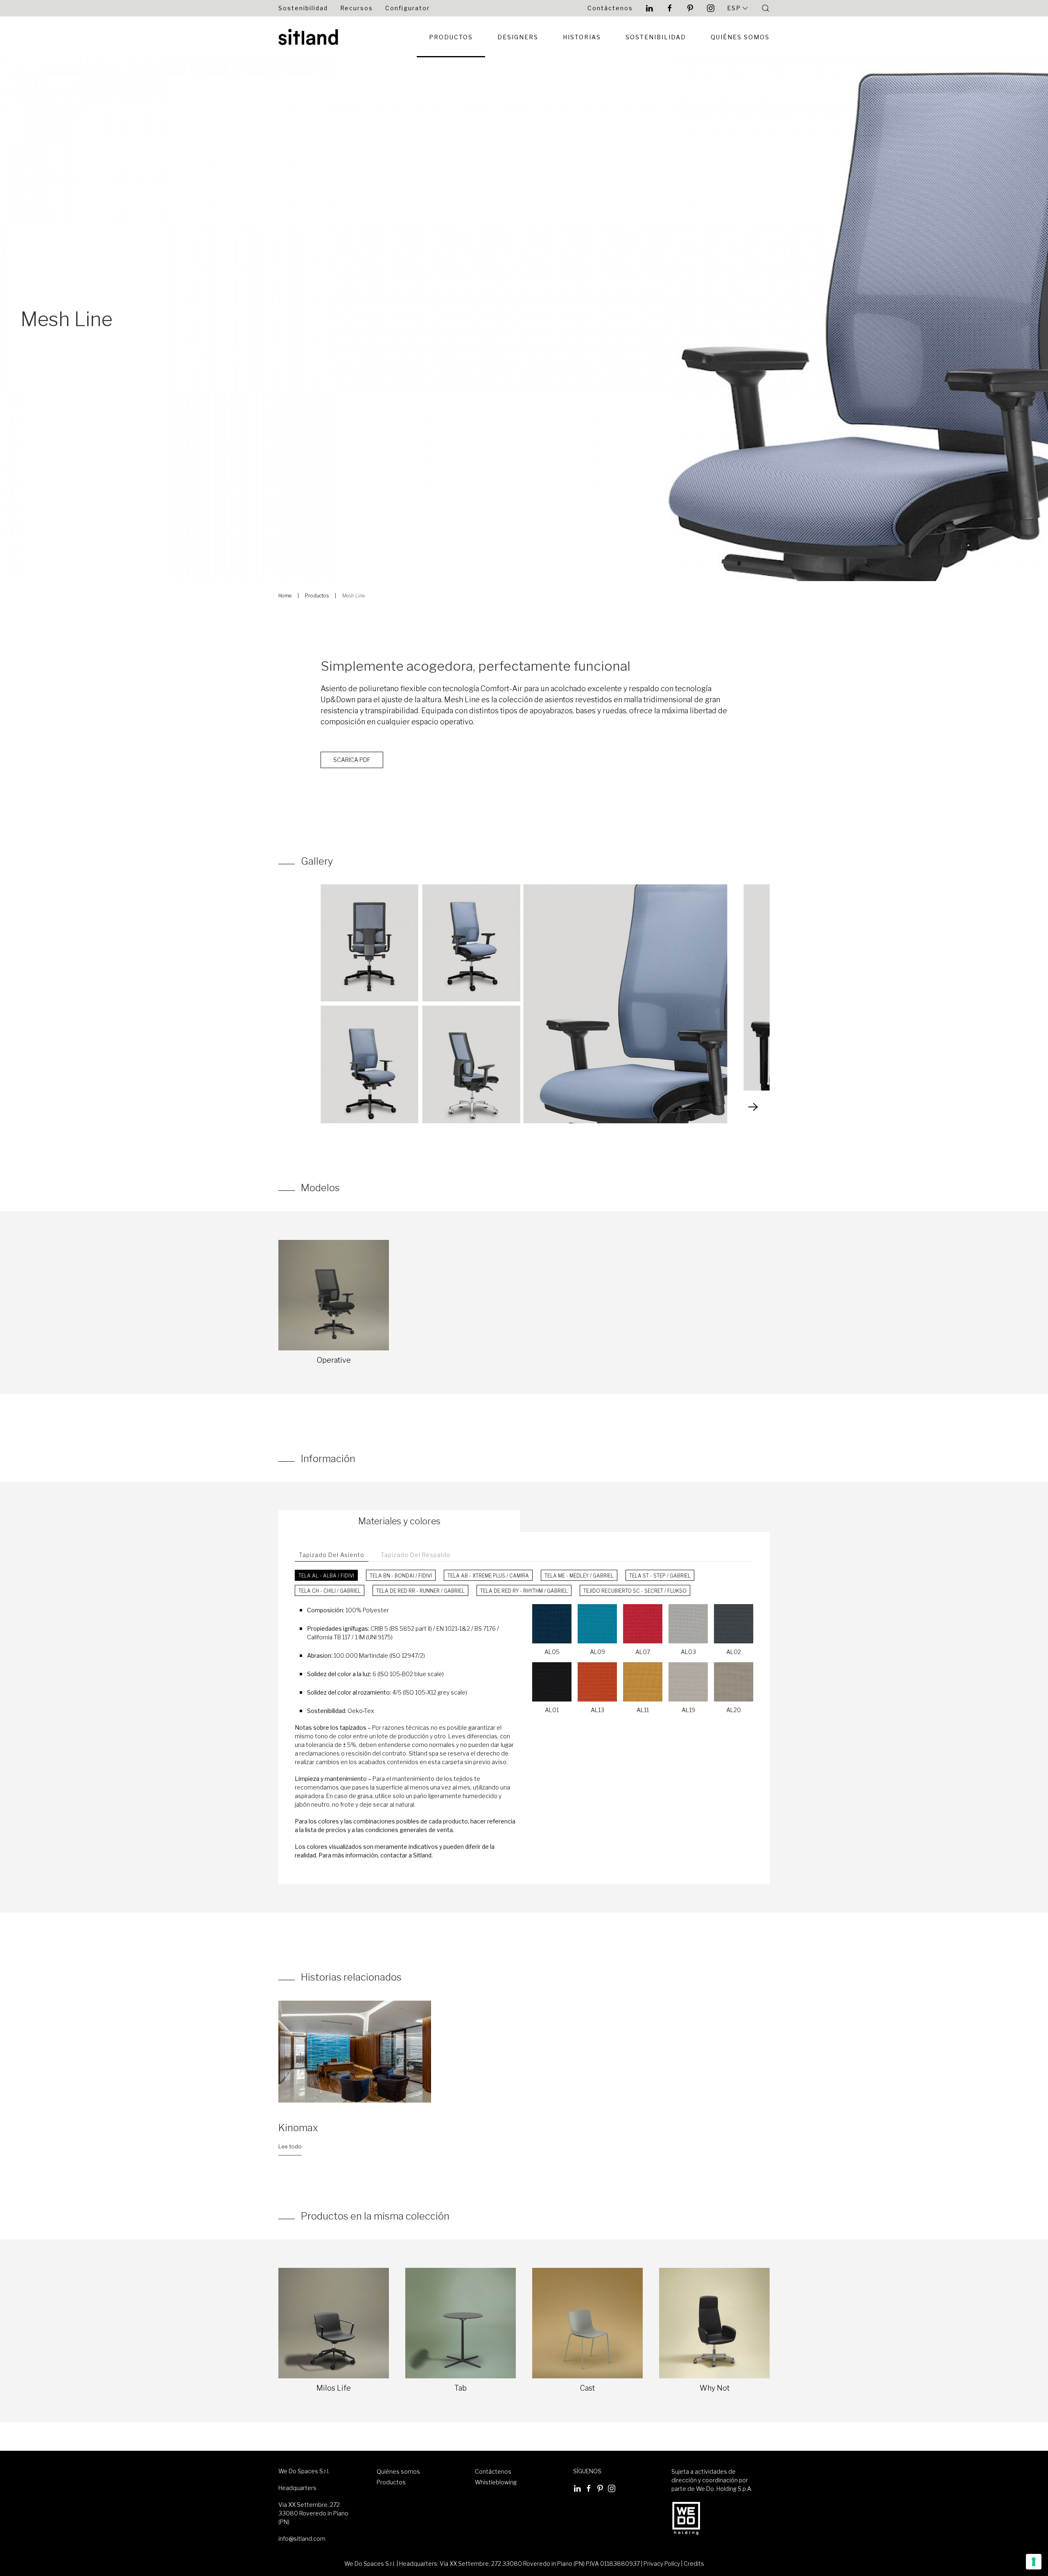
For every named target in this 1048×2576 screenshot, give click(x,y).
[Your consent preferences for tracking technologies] (1034, 2562)
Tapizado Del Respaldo (416, 1555)
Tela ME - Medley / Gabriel (579, 1576)
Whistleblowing (496, 2482)
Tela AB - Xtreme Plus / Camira (488, 1576)
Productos (451, 37)
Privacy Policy (662, 2564)
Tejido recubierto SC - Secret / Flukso (635, 1591)
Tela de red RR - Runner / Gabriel (420, 1591)
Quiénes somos (398, 2471)
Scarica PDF (352, 760)
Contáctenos (610, 8)
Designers (518, 37)
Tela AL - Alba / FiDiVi (326, 1576)
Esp (734, 8)
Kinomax (298, 2128)
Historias (582, 37)
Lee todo (290, 2146)
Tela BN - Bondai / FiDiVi (401, 1576)
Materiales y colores (399, 1521)
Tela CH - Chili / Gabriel (330, 1591)
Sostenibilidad (303, 8)
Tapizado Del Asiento (332, 1555)
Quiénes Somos (740, 37)
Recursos (357, 8)
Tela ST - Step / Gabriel (660, 1576)
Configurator (408, 8)
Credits (694, 2564)
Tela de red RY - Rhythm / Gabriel (524, 1591)
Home (285, 596)
